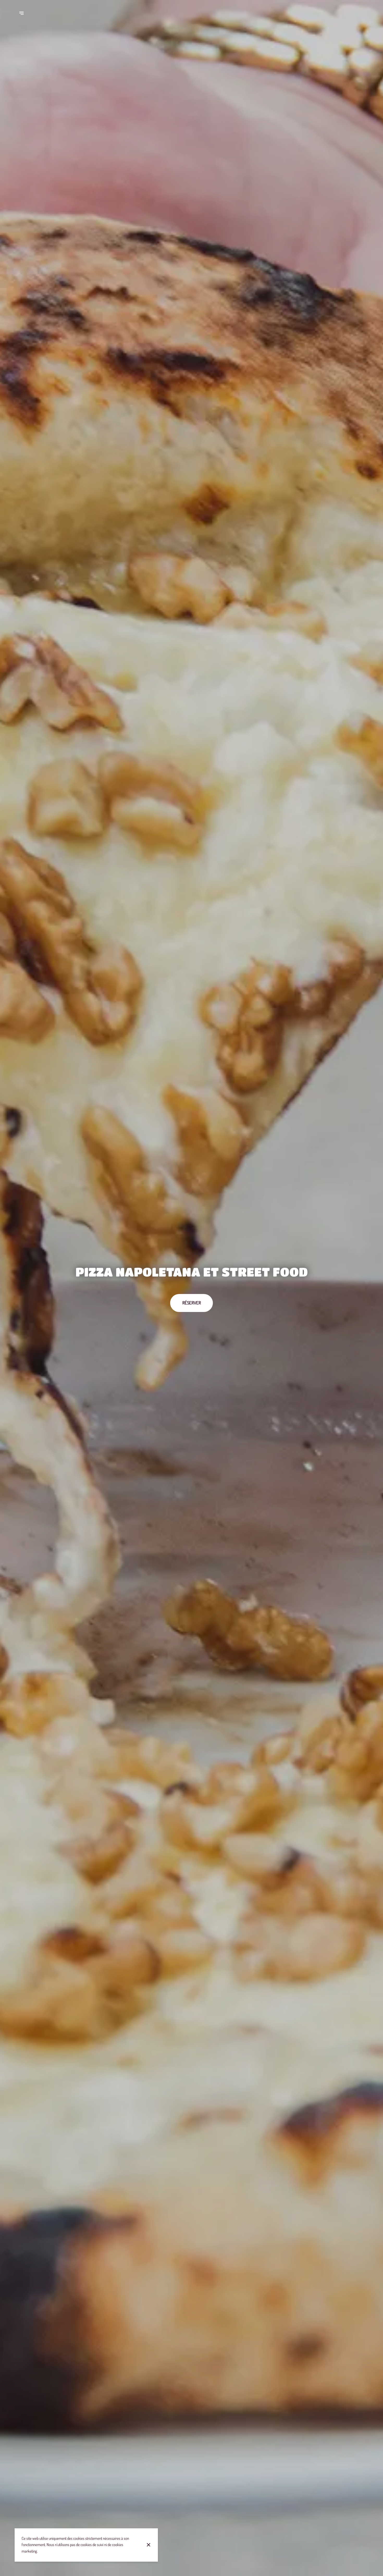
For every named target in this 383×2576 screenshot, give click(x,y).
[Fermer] (149, 2545)
